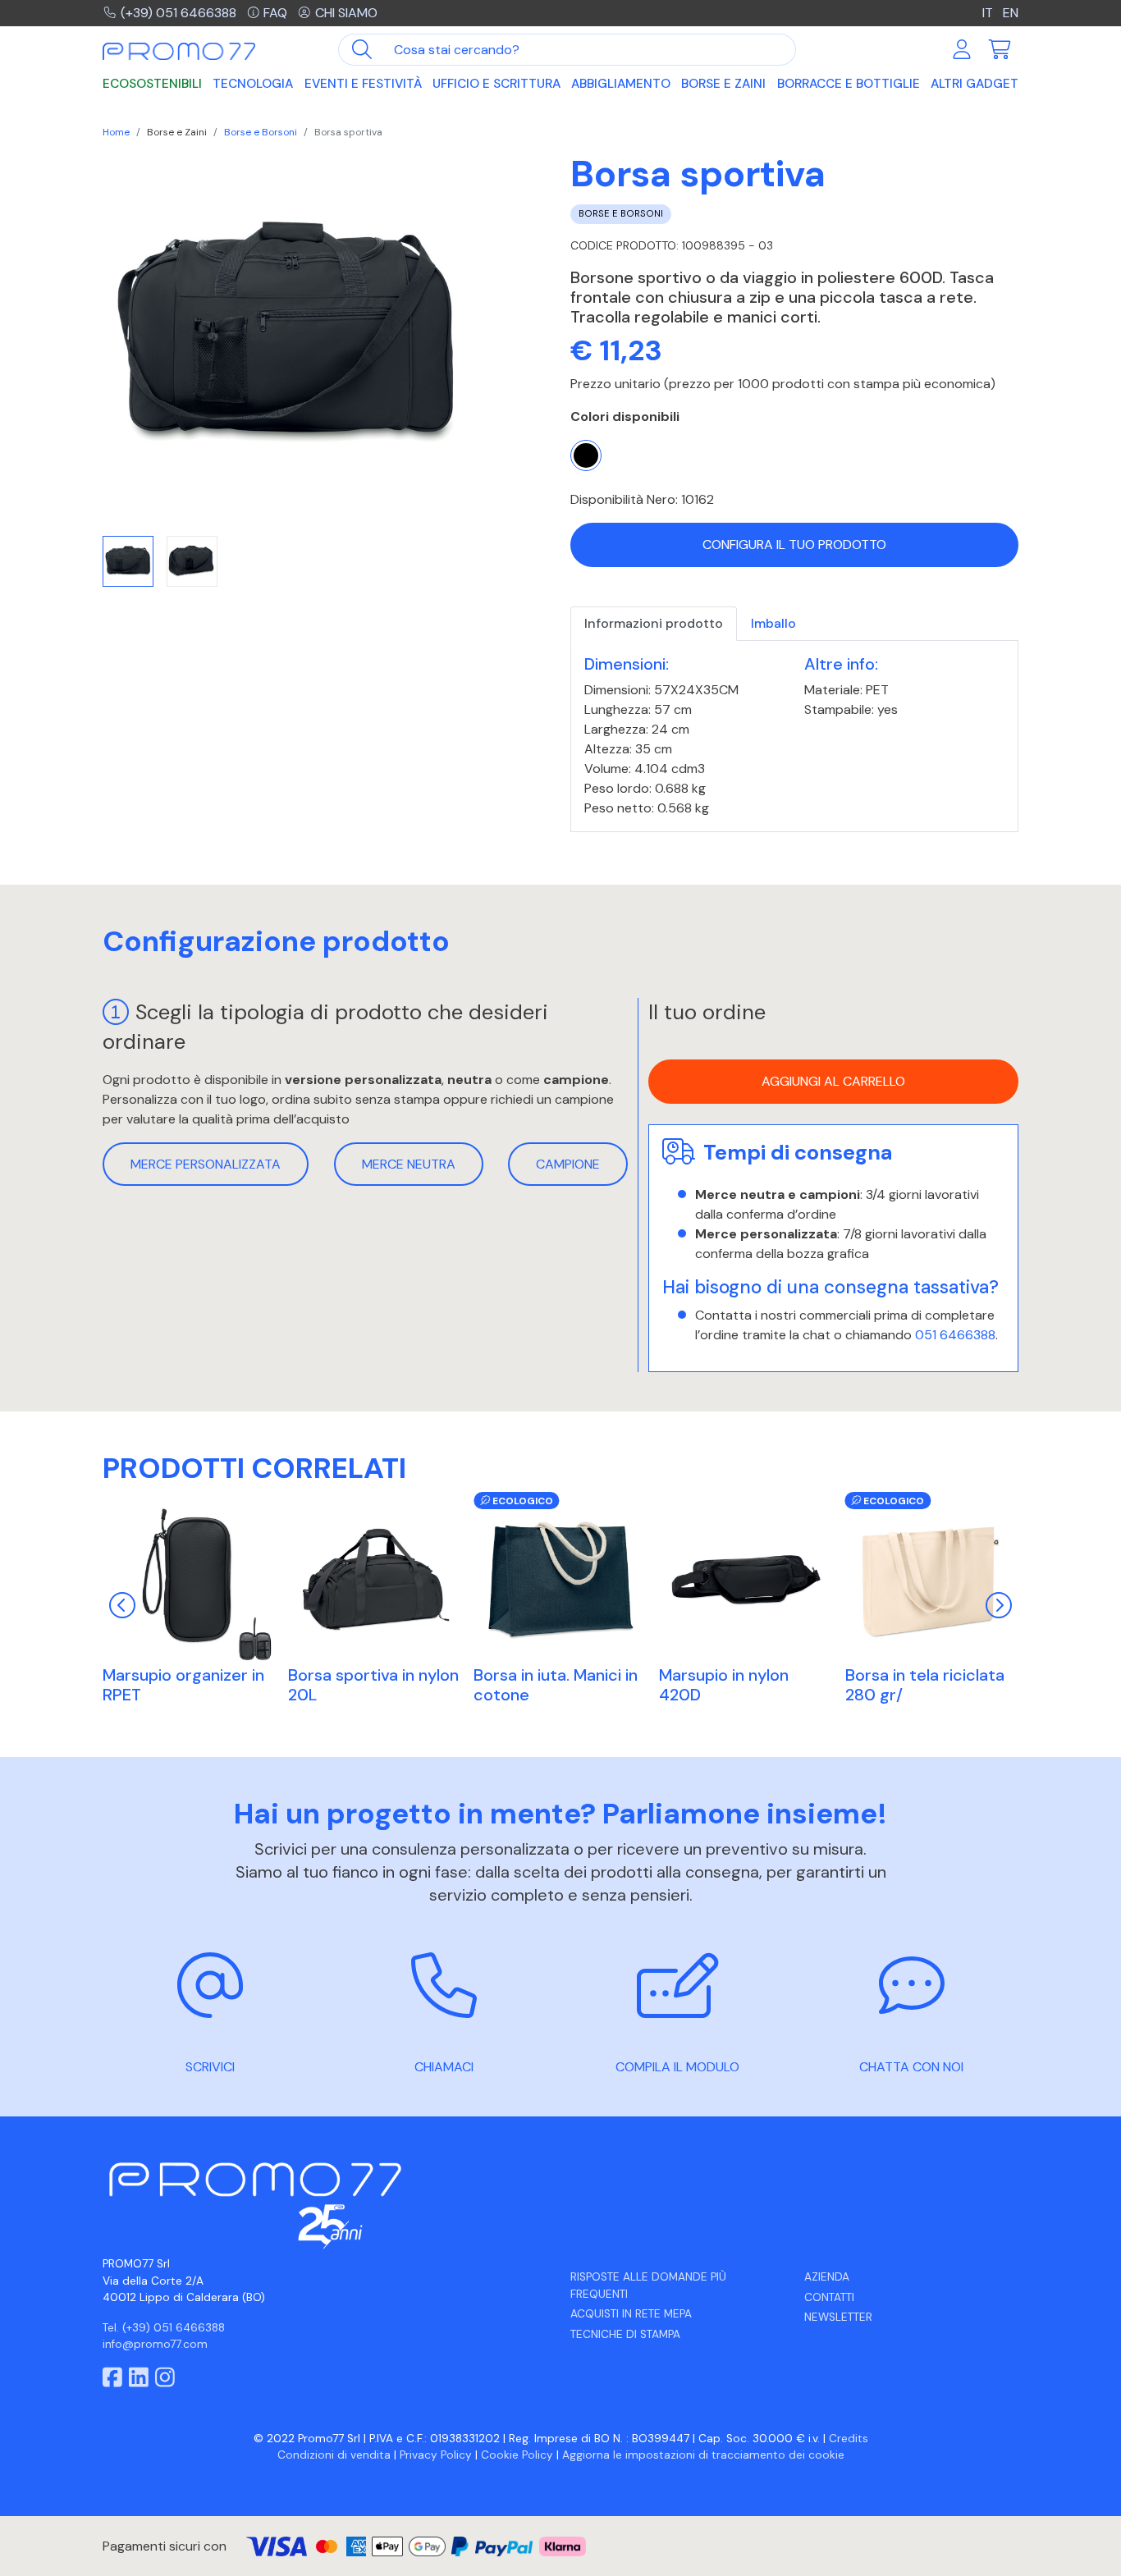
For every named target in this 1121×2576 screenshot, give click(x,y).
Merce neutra (409, 1164)
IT (989, 13)
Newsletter (838, 2317)
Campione (568, 1164)
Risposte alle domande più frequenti (648, 2285)
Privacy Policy (436, 2455)
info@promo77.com (155, 2344)
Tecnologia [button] (253, 84)
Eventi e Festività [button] (363, 84)
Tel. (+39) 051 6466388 (164, 2328)
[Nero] (586, 455)
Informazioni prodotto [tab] (654, 623)
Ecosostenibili (152, 84)
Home (116, 132)
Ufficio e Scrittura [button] (496, 84)
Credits (849, 2439)
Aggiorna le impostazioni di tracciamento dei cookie (703, 2455)
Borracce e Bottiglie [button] (849, 84)
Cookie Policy (517, 2455)
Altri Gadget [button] (975, 84)
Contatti (829, 2297)
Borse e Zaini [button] (723, 84)
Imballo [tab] (773, 623)
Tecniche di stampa (625, 2334)
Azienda (827, 2277)
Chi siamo (346, 13)
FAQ (275, 13)
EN (1011, 13)
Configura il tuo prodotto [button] (794, 544)
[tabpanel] (794, 737)
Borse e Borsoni (261, 132)
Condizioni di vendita (334, 2455)
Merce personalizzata (206, 1164)
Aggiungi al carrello (833, 1082)
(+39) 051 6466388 (178, 13)
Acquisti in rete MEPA (631, 2314)
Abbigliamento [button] (621, 84)
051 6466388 (955, 1335)
